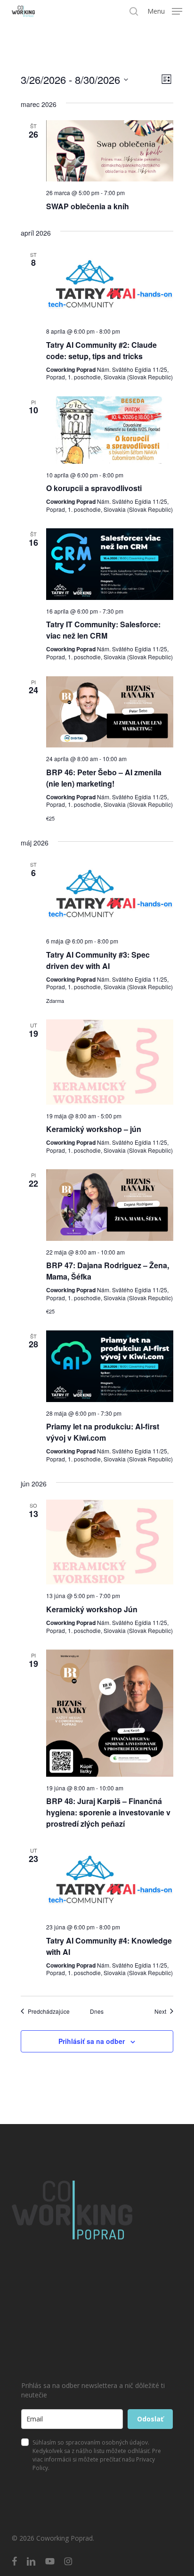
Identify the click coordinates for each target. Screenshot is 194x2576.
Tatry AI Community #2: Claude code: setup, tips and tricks (101, 350)
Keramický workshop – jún (94, 1129)
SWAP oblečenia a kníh (88, 206)
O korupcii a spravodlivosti (94, 488)
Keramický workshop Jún (92, 1609)
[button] (165, 10)
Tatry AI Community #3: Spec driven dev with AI (98, 960)
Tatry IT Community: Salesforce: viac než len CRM (103, 630)
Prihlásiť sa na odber (92, 2041)
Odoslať (150, 2419)
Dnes (97, 2011)
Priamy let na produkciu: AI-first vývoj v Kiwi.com (103, 1432)
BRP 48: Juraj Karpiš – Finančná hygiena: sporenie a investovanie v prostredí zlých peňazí (108, 1812)
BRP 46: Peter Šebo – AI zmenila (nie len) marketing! (104, 778)
